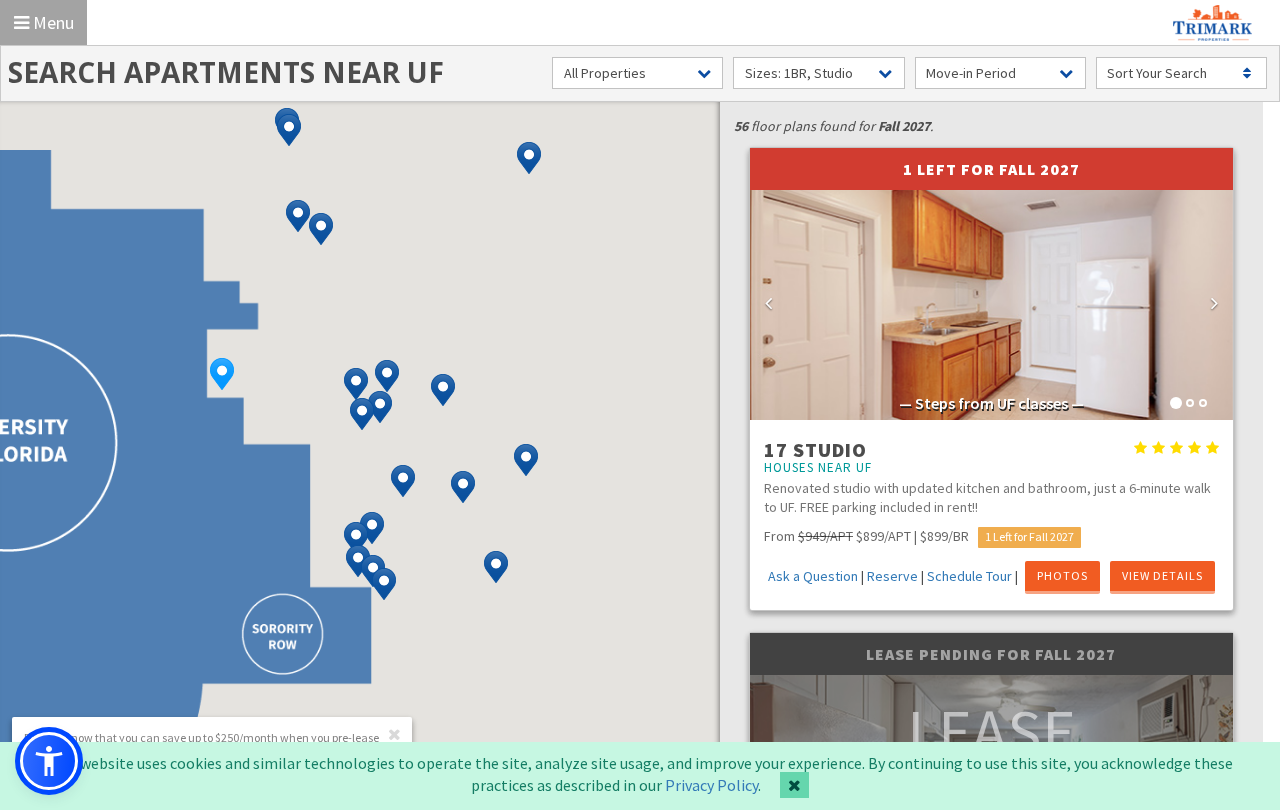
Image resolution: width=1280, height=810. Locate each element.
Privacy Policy (711, 785)
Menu (51, 22)
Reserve (892, 576)
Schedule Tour (969, 576)
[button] (222, 374)
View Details (1162, 575)
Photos (1062, 575)
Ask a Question (813, 576)
